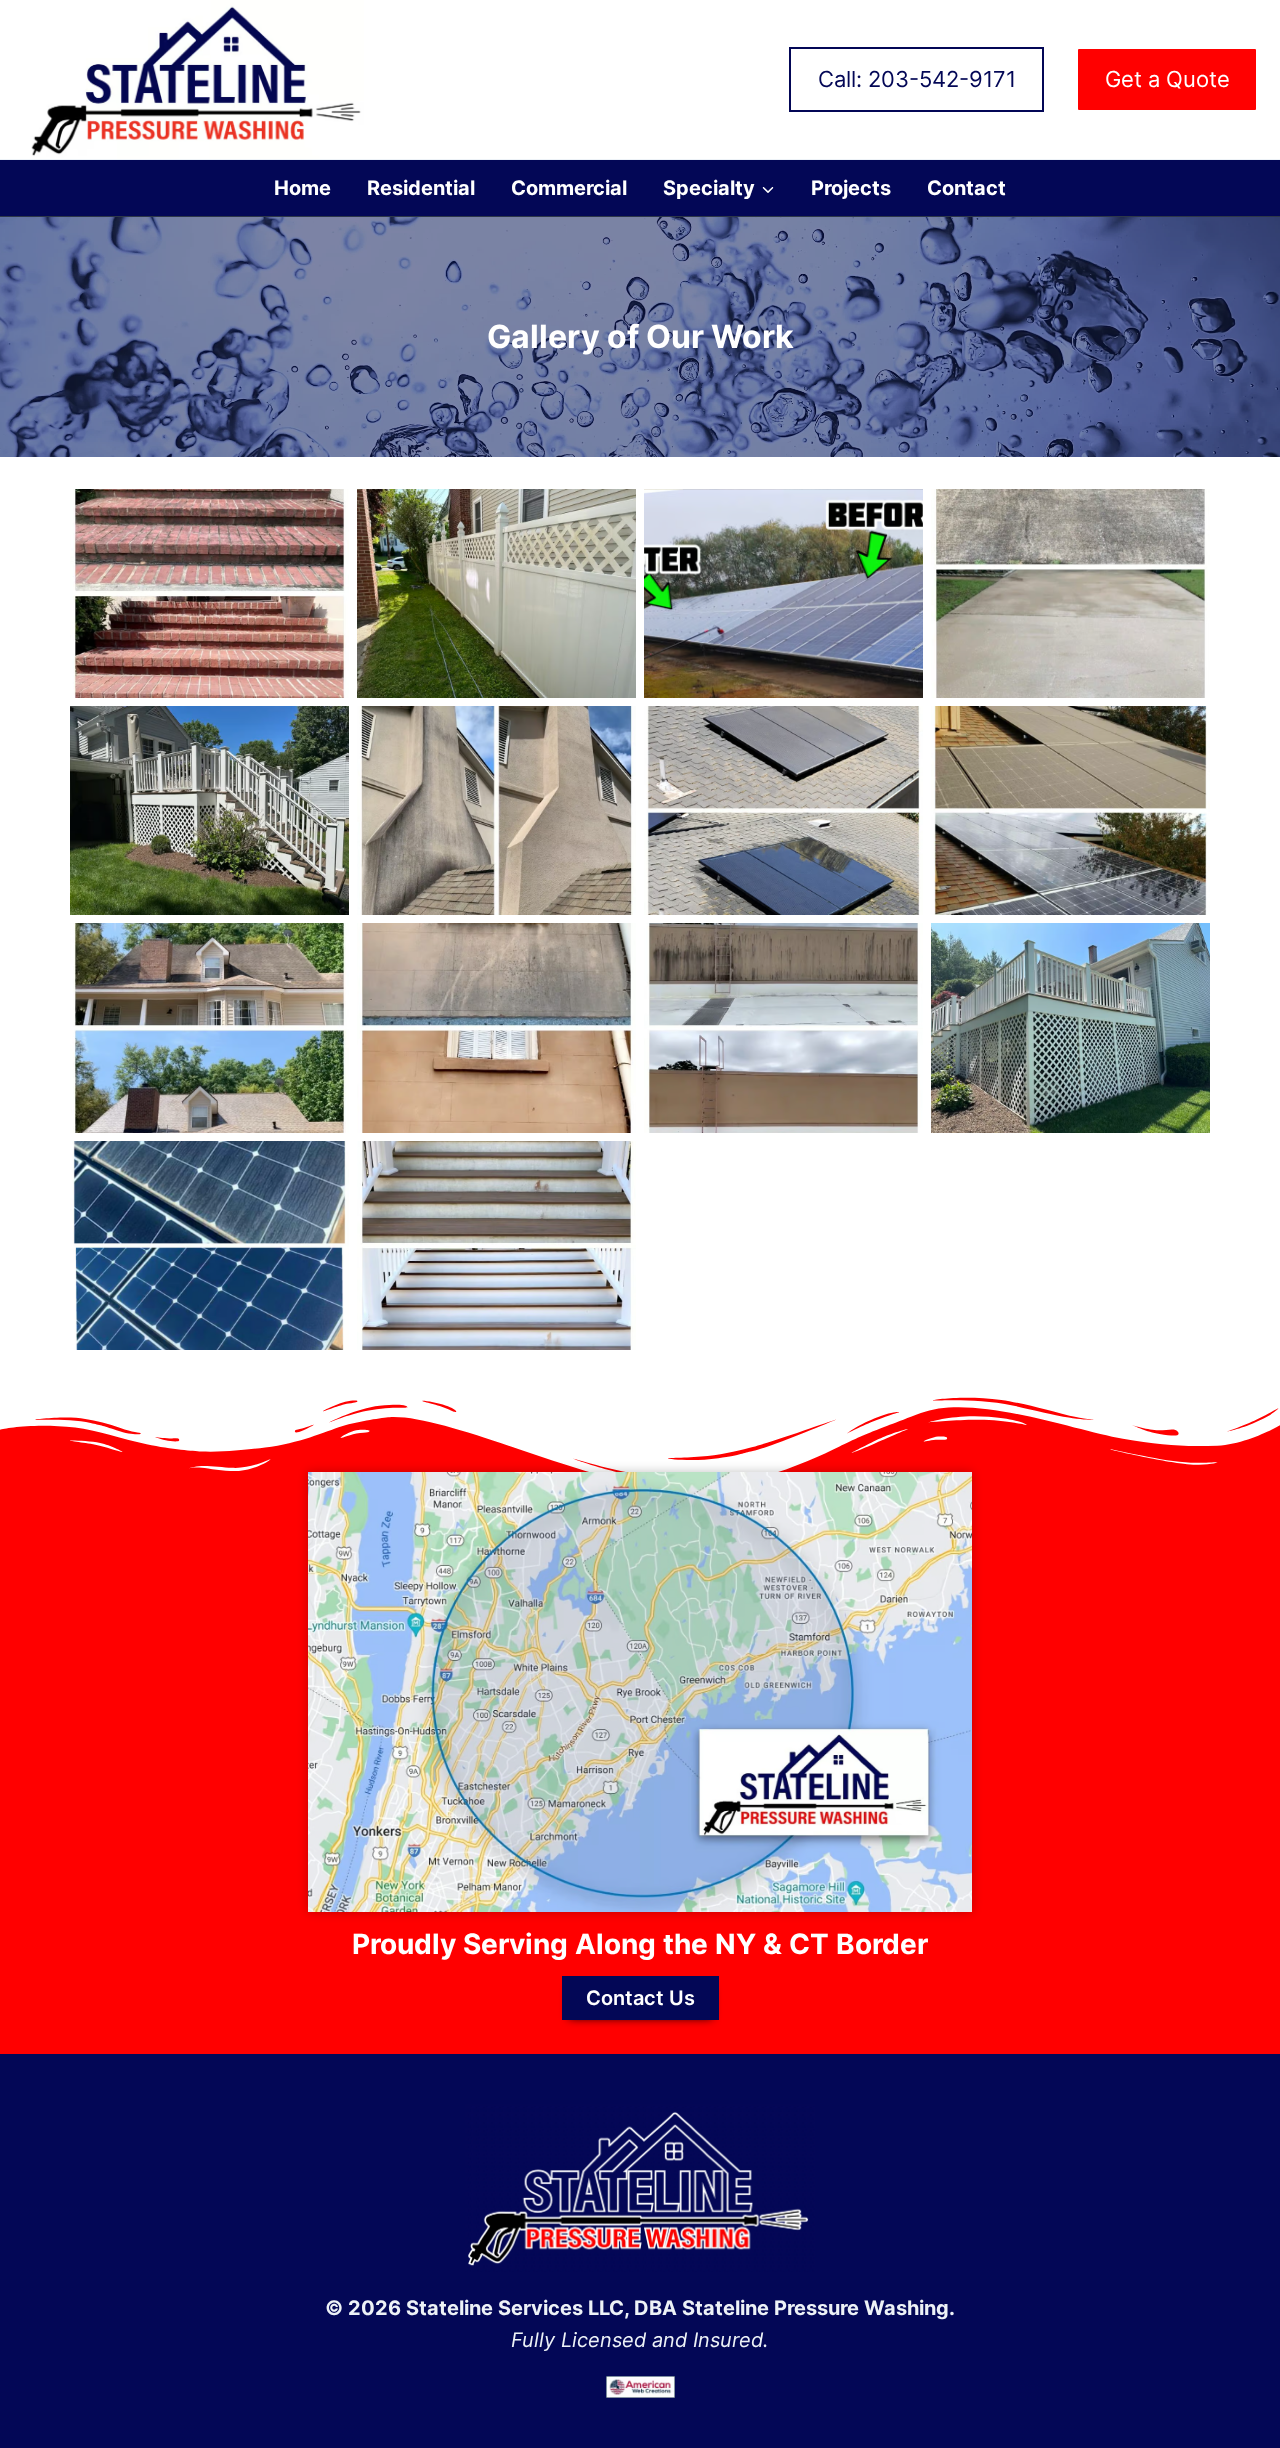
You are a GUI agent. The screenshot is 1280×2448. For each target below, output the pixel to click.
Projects (851, 188)
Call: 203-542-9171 (917, 79)
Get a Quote (1167, 79)
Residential (421, 188)
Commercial (569, 188)
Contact (966, 188)
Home (302, 188)
